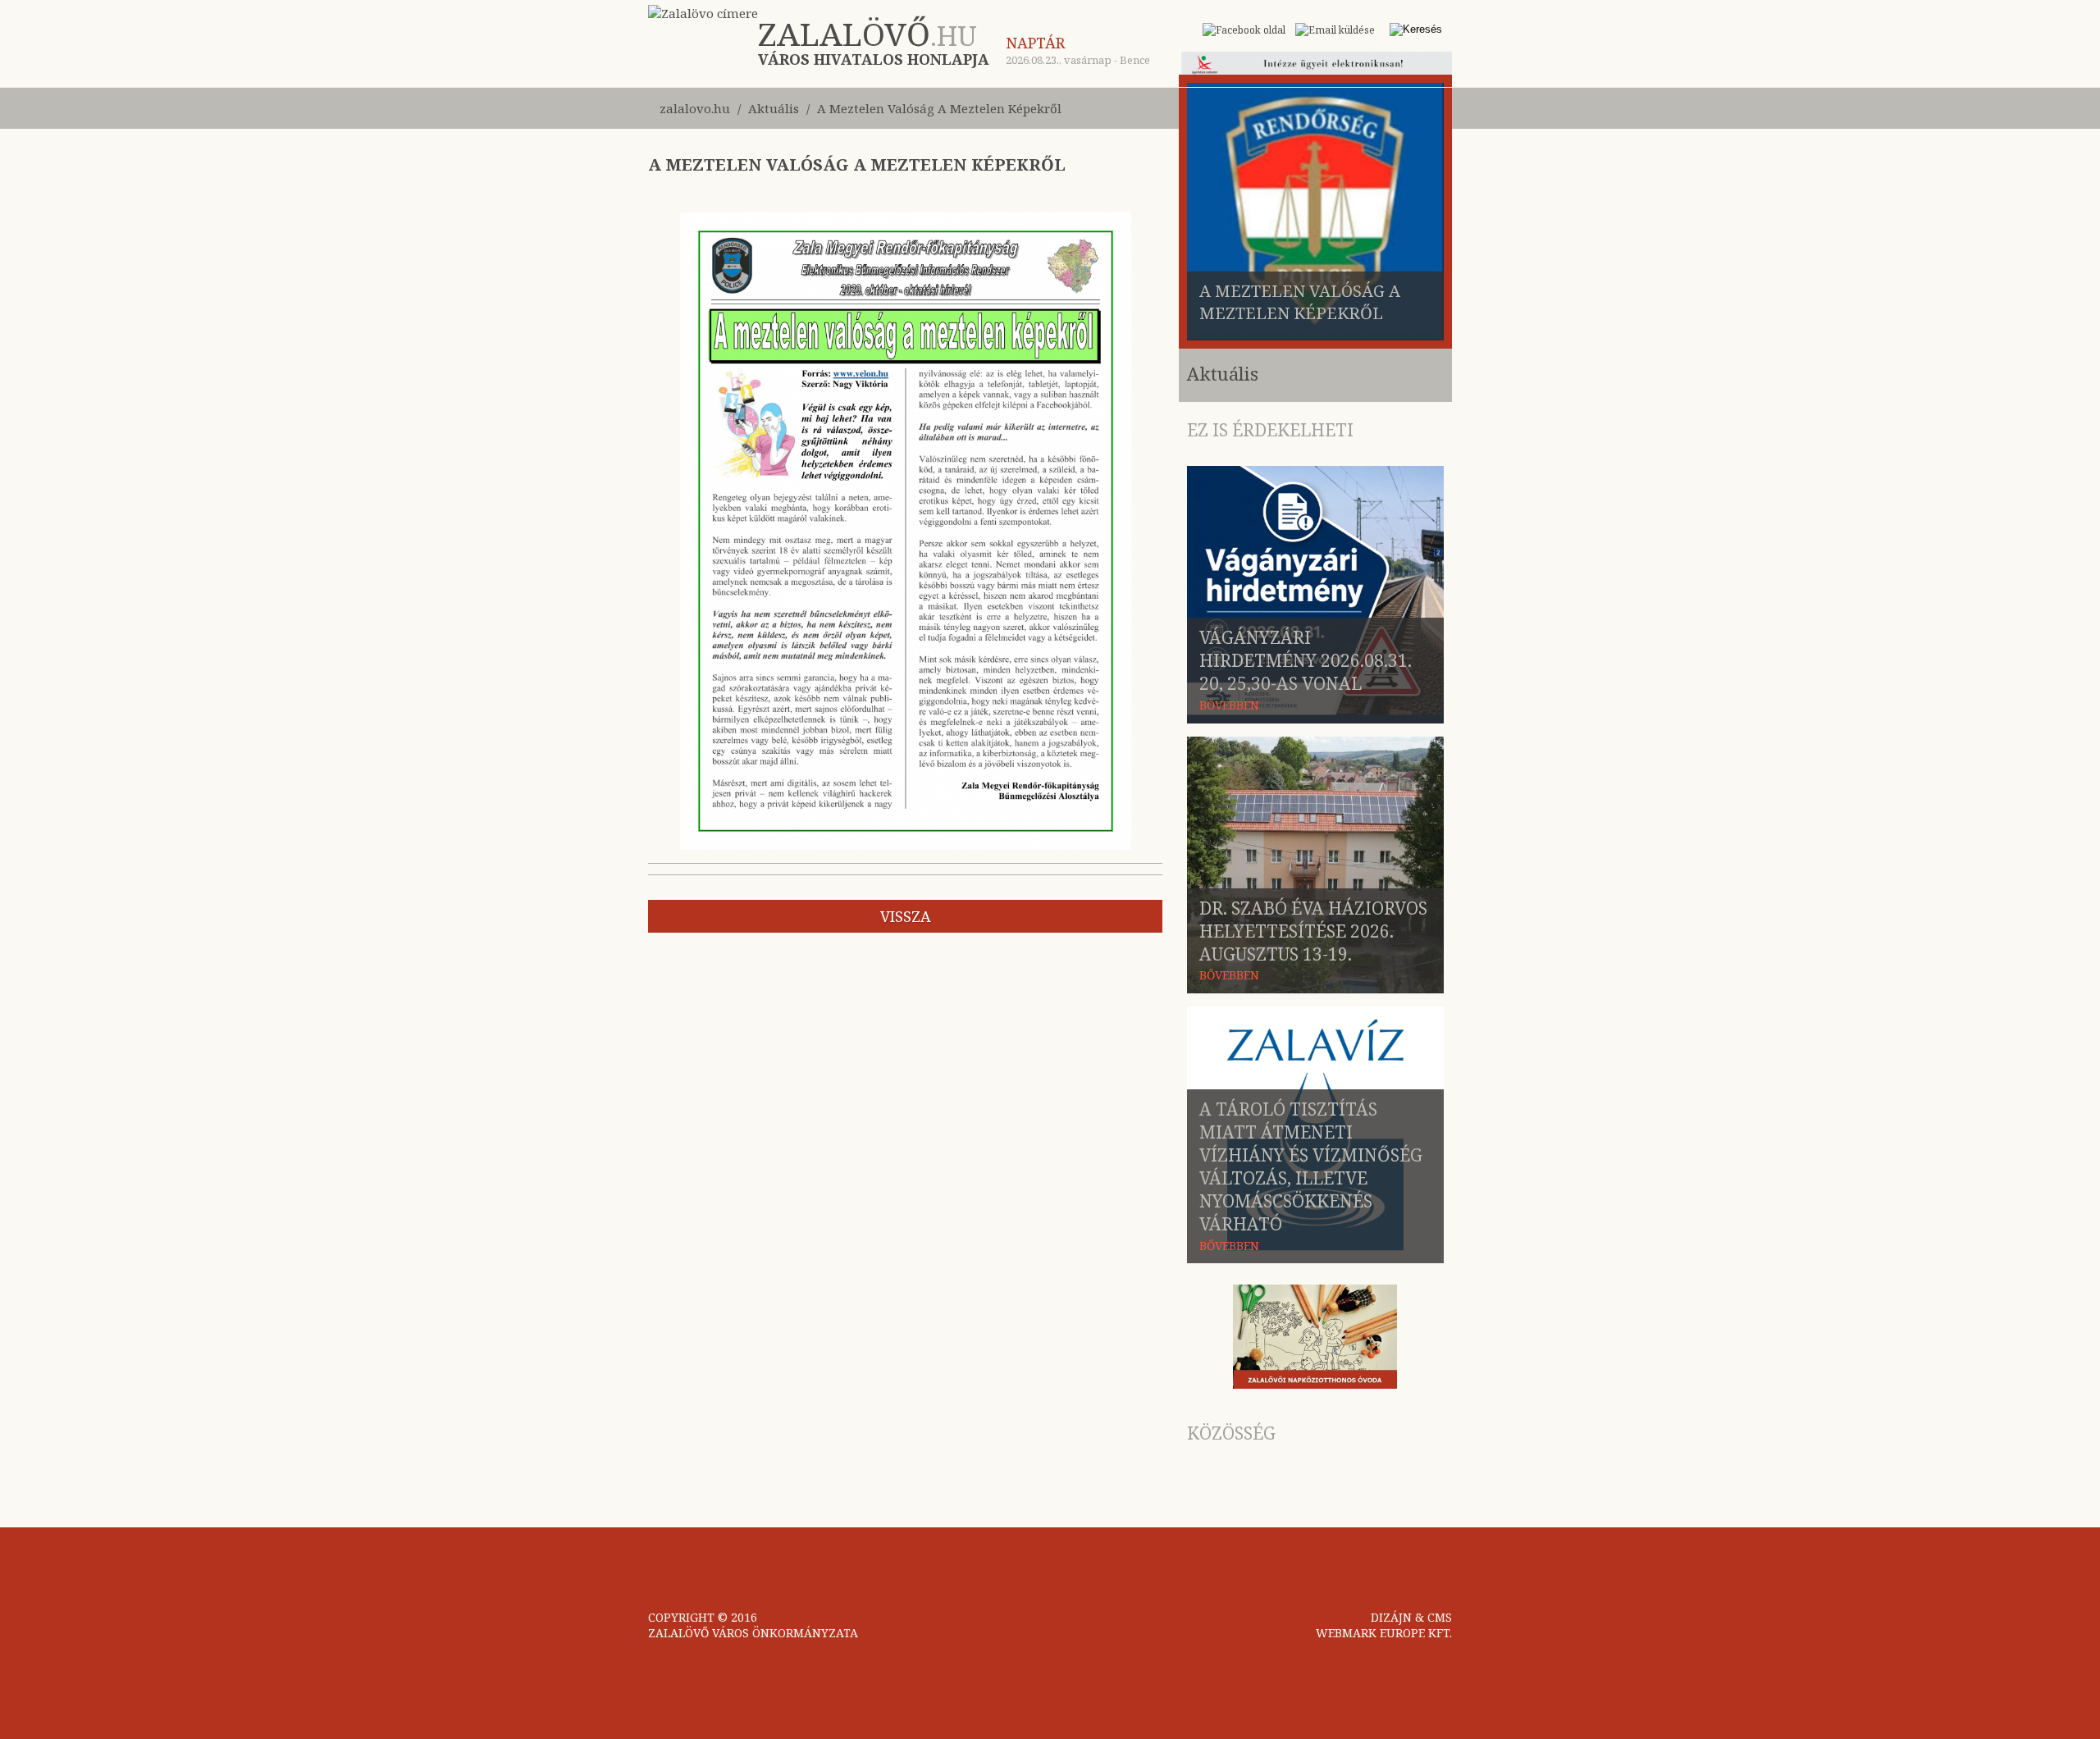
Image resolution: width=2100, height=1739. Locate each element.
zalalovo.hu (695, 108)
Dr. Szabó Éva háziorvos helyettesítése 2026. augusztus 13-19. (1313, 931)
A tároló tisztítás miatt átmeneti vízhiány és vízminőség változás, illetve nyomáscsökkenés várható (1311, 1166)
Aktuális (774, 108)
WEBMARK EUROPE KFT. (1384, 1633)
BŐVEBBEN (1229, 705)
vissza (906, 916)
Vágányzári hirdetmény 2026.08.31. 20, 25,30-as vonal (1306, 660)
